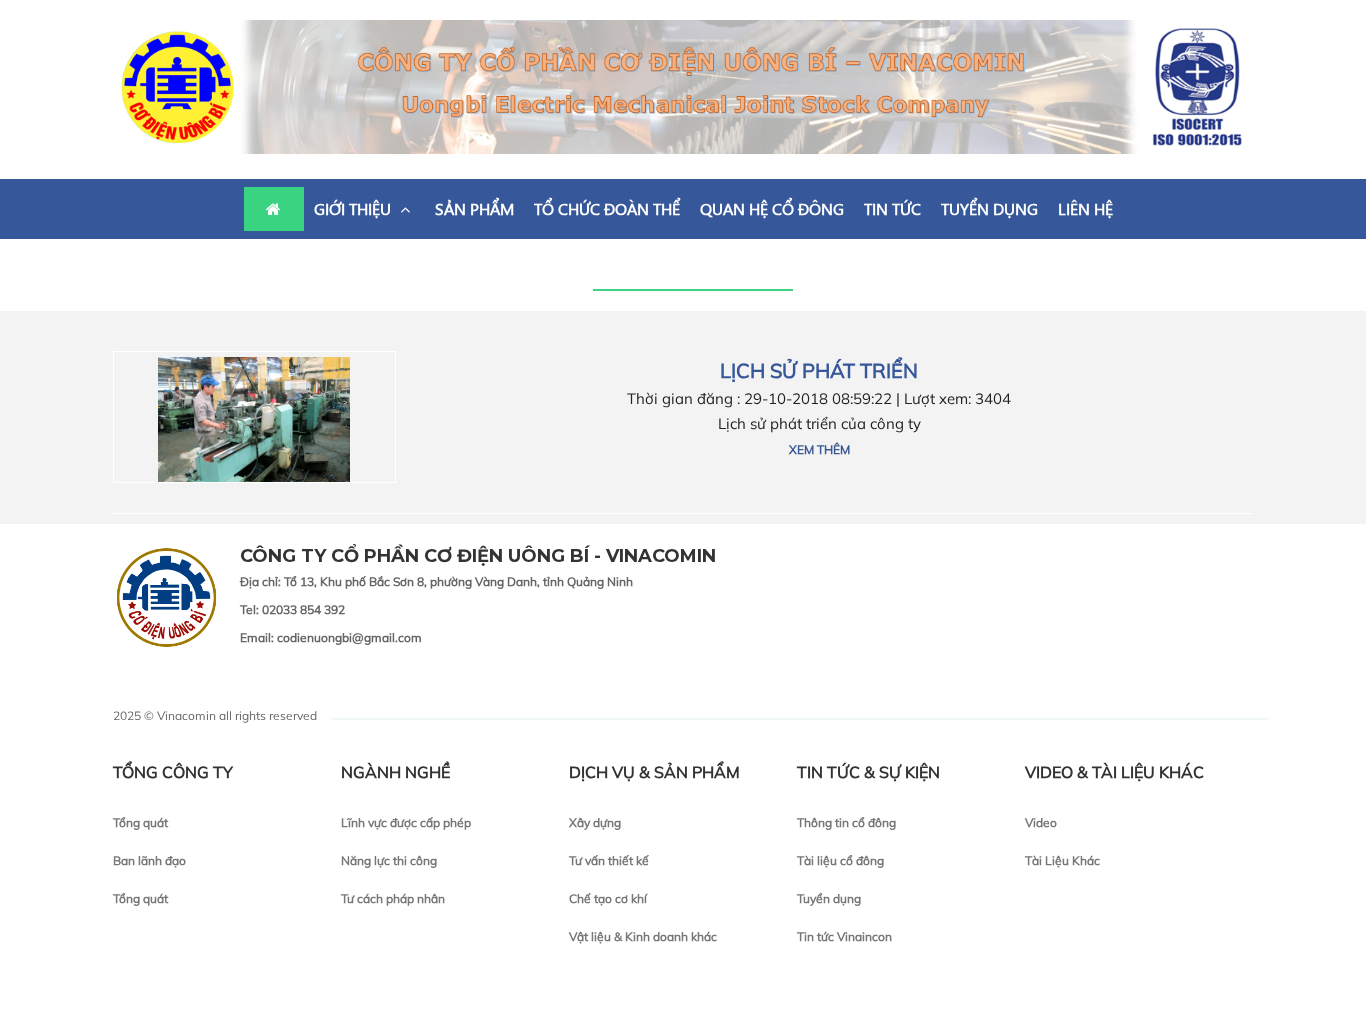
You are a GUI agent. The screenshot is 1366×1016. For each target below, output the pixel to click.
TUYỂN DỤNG (989, 208)
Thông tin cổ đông (846, 822)
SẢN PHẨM (474, 208)
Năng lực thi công (389, 860)
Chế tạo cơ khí (608, 898)
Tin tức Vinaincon (844, 936)
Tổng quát (140, 822)
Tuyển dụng (829, 898)
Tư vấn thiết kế (609, 860)
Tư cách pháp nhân (393, 898)
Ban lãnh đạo (149, 860)
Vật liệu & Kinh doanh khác (643, 936)
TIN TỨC (892, 208)
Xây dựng (595, 822)
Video (1041, 822)
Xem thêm (819, 449)
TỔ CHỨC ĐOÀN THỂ (607, 208)
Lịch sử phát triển (819, 370)
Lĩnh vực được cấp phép (406, 822)
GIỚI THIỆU (354, 208)
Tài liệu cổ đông (840, 860)
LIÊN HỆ (1085, 208)
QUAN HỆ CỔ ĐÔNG (772, 208)
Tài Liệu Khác (1062, 860)
